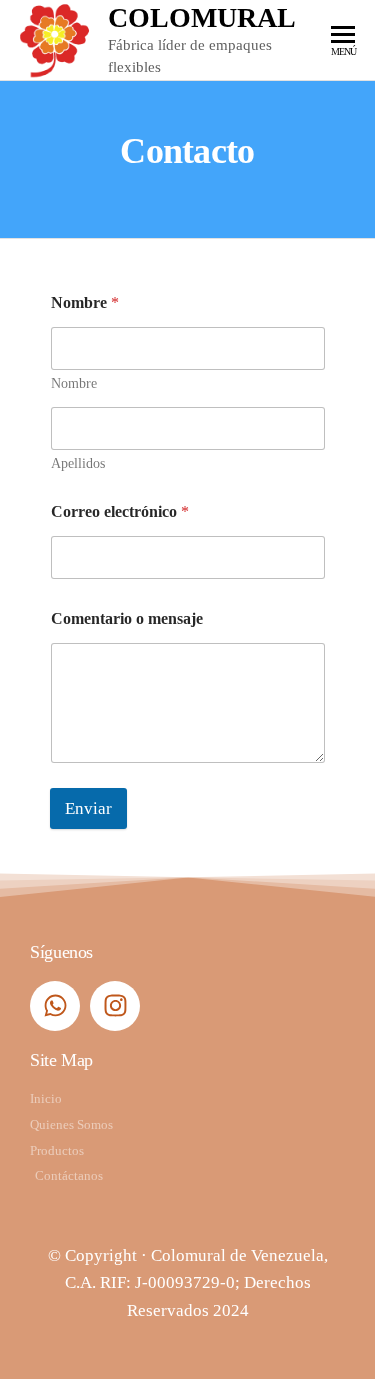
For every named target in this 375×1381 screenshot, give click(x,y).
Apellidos (78, 463)
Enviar (88, 808)
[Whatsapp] (55, 1006)
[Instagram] (115, 1006)
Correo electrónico (120, 511)
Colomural (202, 17)
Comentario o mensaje (127, 618)
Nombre (74, 383)
